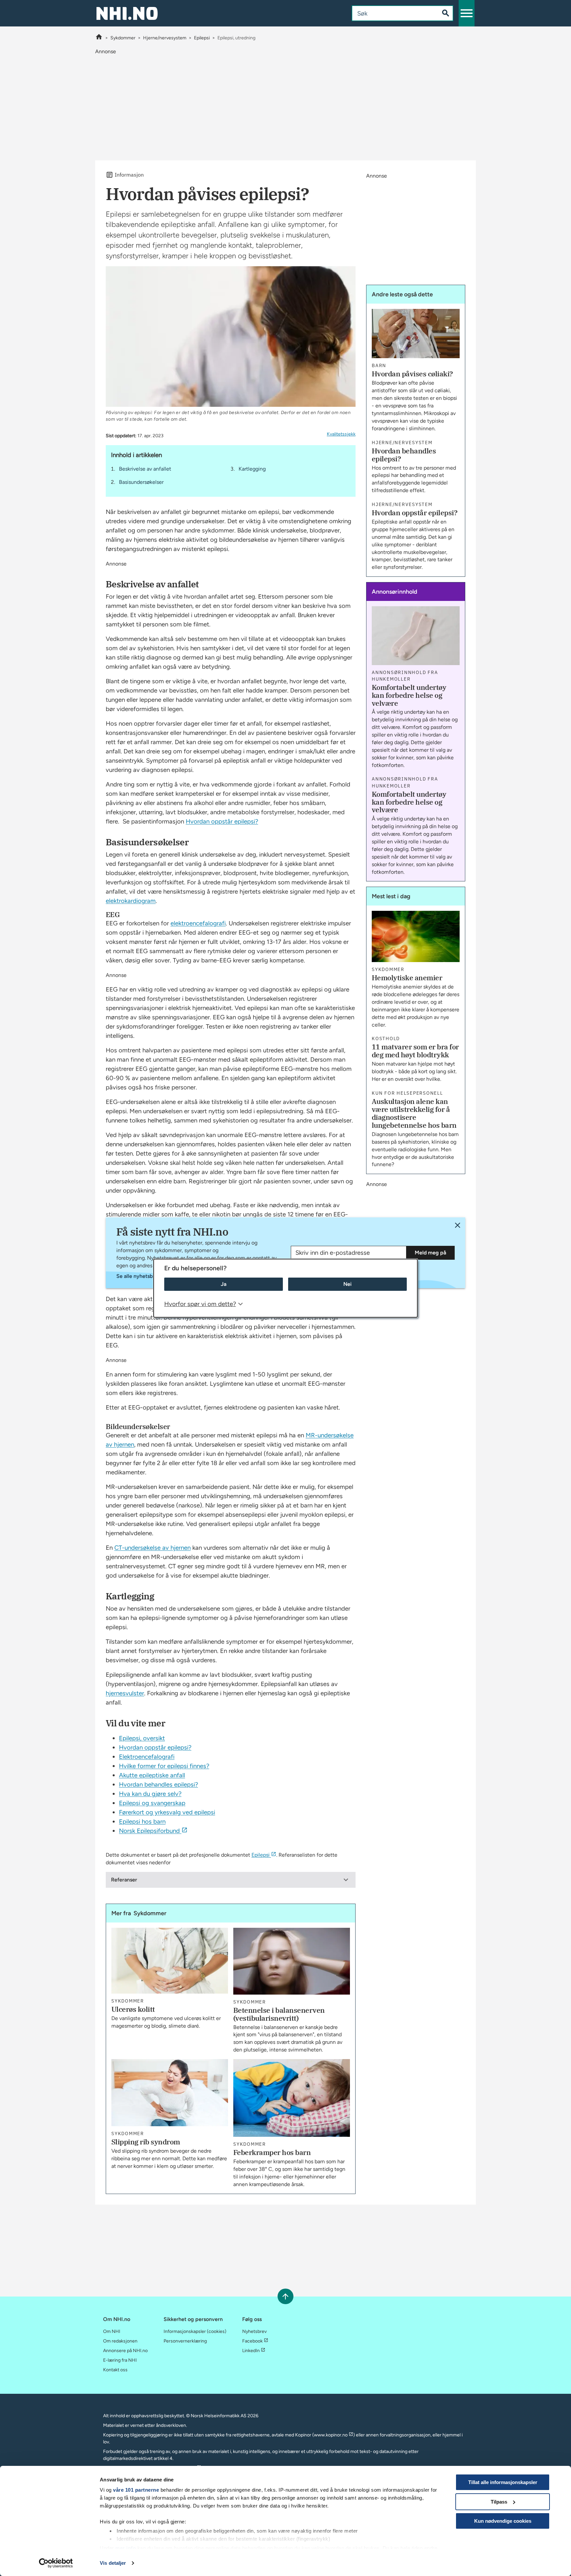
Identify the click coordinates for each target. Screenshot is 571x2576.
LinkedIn (251, 2351)
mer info (126, 2548)
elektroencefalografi (198, 923)
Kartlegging (252, 469)
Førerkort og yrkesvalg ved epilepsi (167, 1812)
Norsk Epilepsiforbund (149, 1831)
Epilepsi (202, 38)
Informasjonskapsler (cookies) (195, 2331)
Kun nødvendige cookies (503, 2521)
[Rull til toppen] (285, 2296)
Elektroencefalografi (147, 1757)
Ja (224, 1284)
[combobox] (390, 13)
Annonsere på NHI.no (125, 2351)
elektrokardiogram (131, 901)
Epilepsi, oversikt (142, 1738)
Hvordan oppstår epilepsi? (222, 821)
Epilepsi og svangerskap (152, 1803)
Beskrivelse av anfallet (145, 469)
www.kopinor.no (331, 2435)
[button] (467, 13)
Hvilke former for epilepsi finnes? (164, 1766)
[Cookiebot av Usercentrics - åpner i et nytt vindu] (56, 2563)
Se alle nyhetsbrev (138, 1276)
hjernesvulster (125, 1693)
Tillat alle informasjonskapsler (503, 2482)
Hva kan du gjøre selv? (150, 1794)
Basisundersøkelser (141, 482)
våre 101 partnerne (136, 2490)
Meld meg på (430, 1253)
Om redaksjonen (120, 2341)
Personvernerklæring (185, 2341)
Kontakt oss (115, 2370)
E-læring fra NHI (120, 2360)
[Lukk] (457, 1225)
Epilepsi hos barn (142, 1821)
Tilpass (499, 2502)
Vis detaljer (113, 2563)
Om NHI (112, 2331)
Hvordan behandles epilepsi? (158, 1784)
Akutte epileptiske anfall (152, 1775)
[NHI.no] (99, 38)
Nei (347, 1284)
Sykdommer (123, 38)
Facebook (252, 2341)
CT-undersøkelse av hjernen (152, 1548)
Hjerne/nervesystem (165, 38)
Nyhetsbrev (254, 2331)
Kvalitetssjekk (341, 434)
